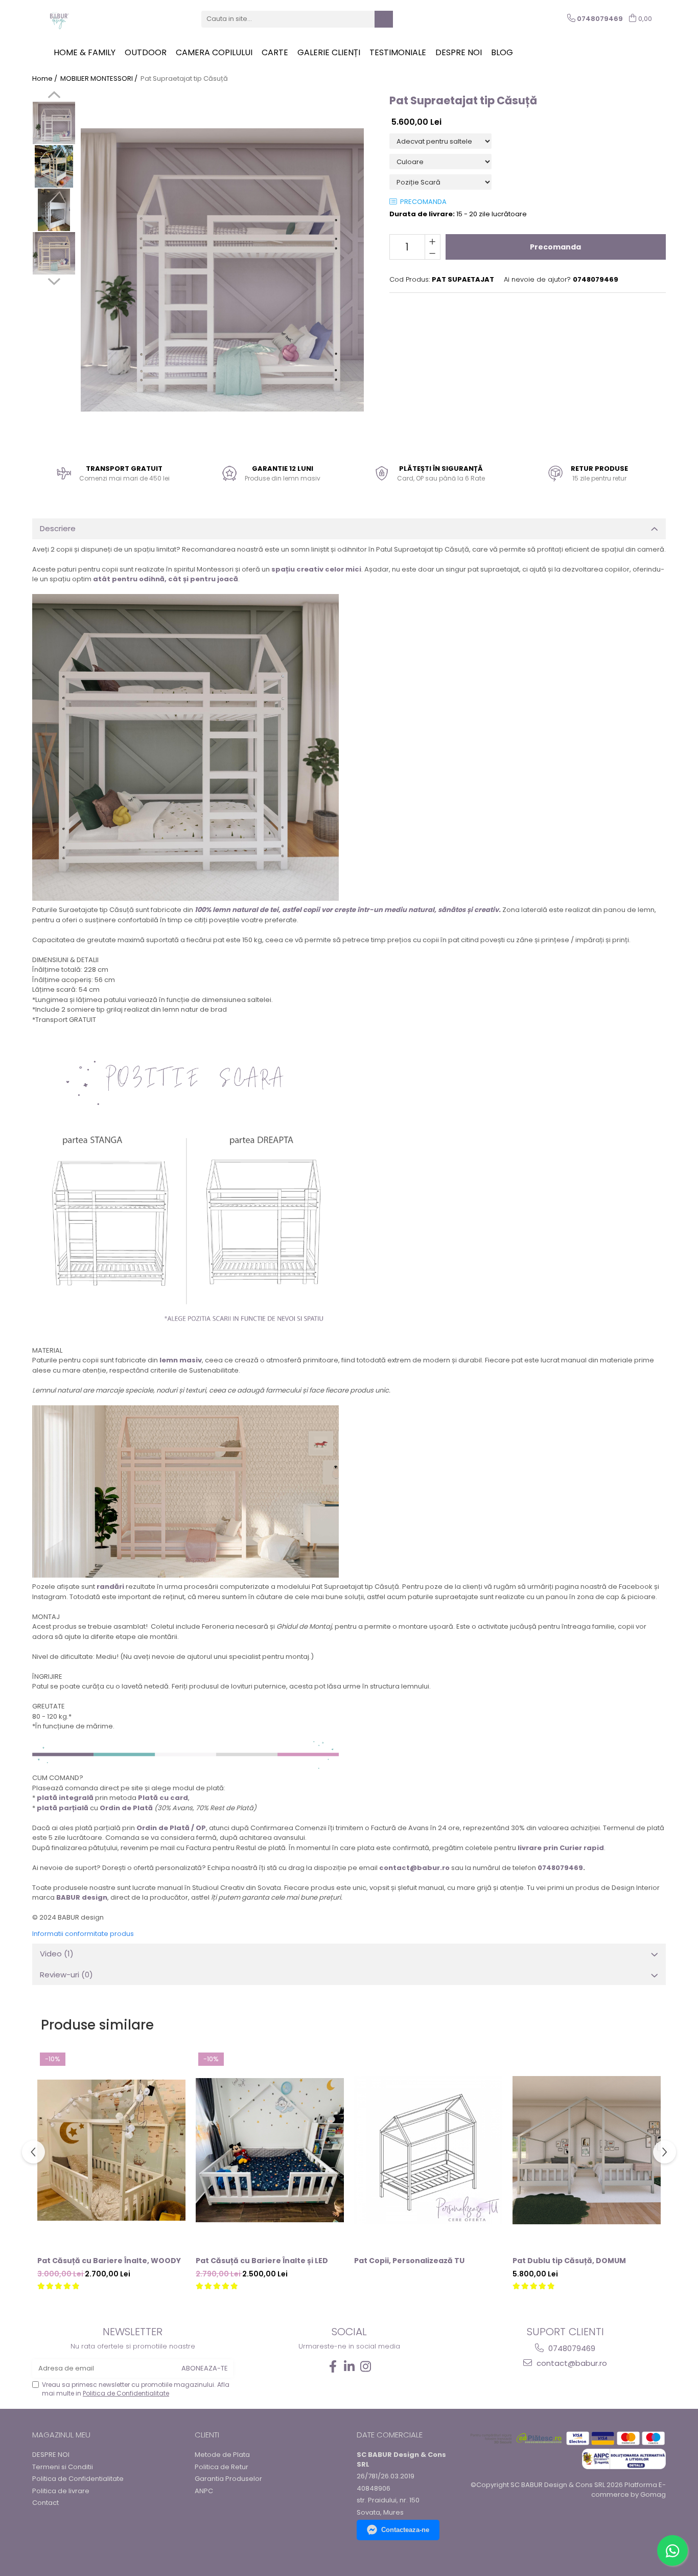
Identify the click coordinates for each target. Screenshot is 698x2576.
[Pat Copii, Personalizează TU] (428, 2150)
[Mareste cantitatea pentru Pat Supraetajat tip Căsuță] (433, 241)
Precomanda (555, 247)
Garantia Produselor (228, 2479)
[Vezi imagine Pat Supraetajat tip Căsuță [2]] (54, 210)
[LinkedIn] (349, 2367)
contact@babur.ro (571, 2363)
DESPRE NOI (51, 2455)
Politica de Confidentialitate (126, 2393)
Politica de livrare (61, 2491)
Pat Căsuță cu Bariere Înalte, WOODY (109, 2261)
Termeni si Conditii (63, 2467)
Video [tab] (57, 1954)
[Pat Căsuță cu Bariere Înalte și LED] (270, 2150)
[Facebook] (333, 2367)
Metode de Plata (222, 2455)
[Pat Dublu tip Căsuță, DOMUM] (587, 2150)
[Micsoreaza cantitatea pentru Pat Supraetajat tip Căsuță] (433, 253)
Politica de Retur (222, 2467)
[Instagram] (365, 2367)
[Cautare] (384, 19)
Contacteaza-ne (405, 2530)
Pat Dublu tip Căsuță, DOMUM (569, 2261)
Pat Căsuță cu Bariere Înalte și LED (262, 2261)
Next (54, 280)
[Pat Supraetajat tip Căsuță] (222, 270)
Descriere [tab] (58, 528)
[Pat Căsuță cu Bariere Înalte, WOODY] (111, 2150)
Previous (54, 96)
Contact (45, 2503)
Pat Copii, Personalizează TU (409, 2261)
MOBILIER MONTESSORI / (100, 79)
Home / (45, 79)
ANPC (204, 2491)
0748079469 (571, 2348)
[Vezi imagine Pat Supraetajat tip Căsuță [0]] (54, 123)
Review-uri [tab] (66, 1975)
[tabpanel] (222, 270)
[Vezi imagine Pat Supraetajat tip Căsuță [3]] (54, 253)
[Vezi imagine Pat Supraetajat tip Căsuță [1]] (54, 166)
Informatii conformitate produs (83, 1934)
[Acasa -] (97, 19)
